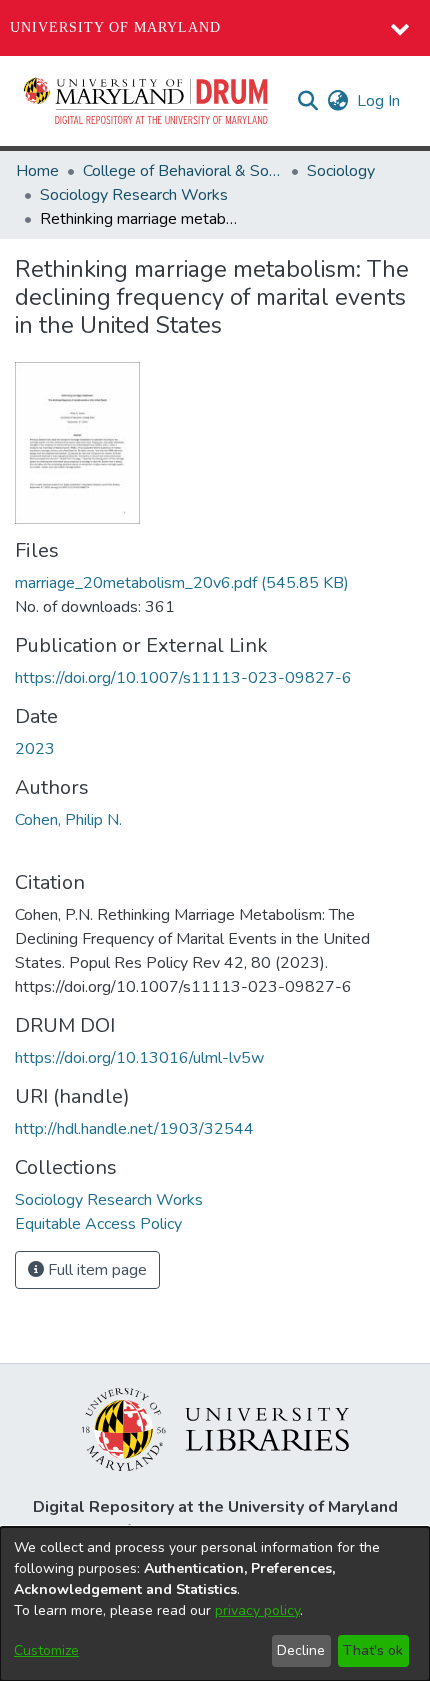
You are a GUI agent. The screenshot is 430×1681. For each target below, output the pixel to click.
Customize (46, 1650)
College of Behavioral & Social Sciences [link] (183, 171)
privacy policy (257, 1610)
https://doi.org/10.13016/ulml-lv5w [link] (139, 1058)
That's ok (373, 1650)
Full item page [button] (95, 1270)
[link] (182, 583)
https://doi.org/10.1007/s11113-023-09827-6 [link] (183, 678)
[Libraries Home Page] (215, 1428)
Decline (301, 1650)
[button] (147, 101)
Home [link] (37, 171)
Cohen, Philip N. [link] (68, 820)
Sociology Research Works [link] (134, 195)
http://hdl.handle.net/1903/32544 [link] (134, 1129)
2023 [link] (35, 749)
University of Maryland (115, 27)
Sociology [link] (341, 171)
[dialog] (215, 1604)
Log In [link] (379, 101)
